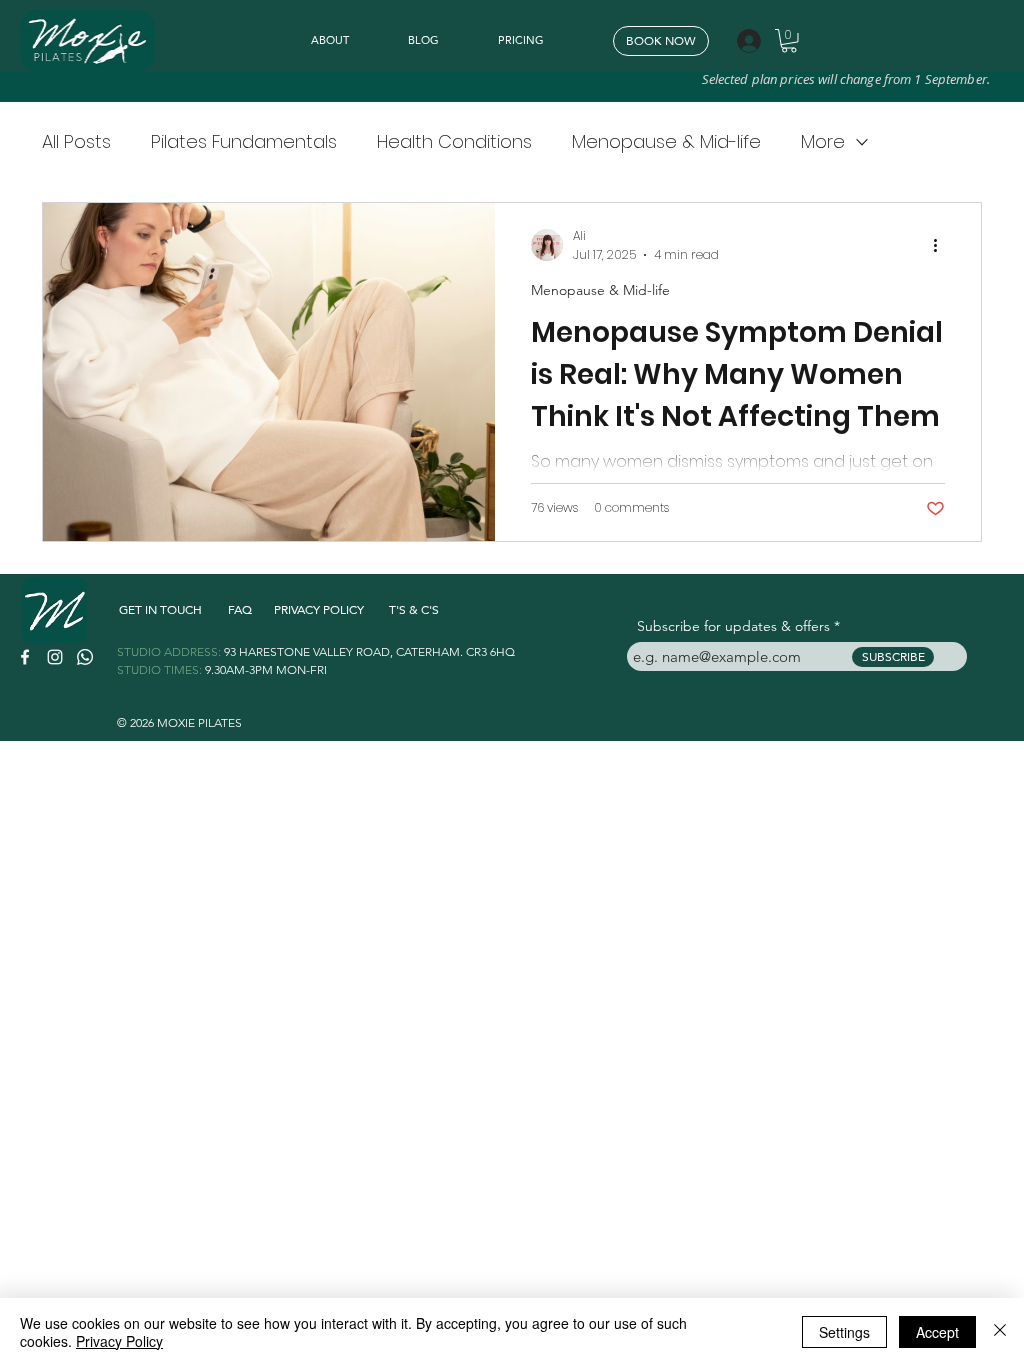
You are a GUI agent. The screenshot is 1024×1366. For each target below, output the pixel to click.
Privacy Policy (119, 1341)
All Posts (76, 141)
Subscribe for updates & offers (733, 626)
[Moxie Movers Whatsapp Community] (85, 657)
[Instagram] (55, 657)
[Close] (1000, 1332)
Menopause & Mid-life (666, 141)
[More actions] (942, 245)
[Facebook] (25, 657)
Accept (937, 1332)
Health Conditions (454, 141)
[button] (789, 41)
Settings (844, 1332)
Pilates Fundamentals (244, 141)
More (823, 141)
